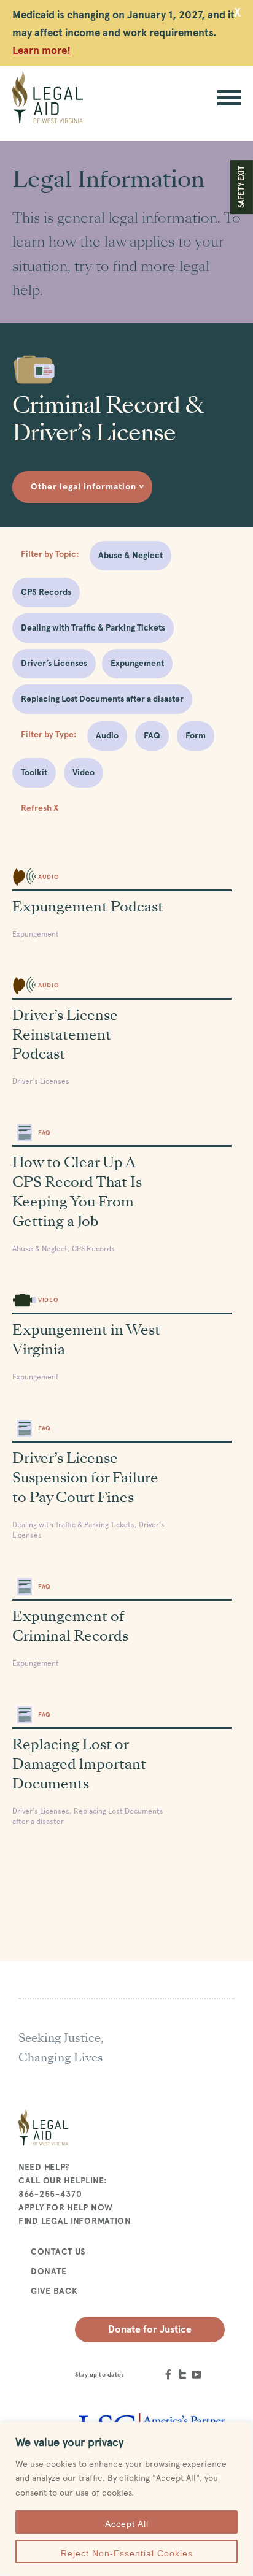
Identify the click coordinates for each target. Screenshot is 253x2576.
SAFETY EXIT (241, 187)
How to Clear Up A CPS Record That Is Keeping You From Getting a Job (77, 1192)
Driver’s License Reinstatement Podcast (65, 1035)
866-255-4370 (50, 2194)
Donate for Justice (150, 2329)
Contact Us (58, 2252)
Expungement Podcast (88, 907)
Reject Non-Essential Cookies (127, 2553)
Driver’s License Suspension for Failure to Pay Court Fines (85, 1478)
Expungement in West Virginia (86, 1340)
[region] (126, 2499)
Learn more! (41, 50)
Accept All (127, 2524)
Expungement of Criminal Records (70, 1626)
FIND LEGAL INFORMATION (75, 2221)
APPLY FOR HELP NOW (66, 2207)
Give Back (54, 2291)
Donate (49, 2271)
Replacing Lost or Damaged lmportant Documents (79, 1764)
